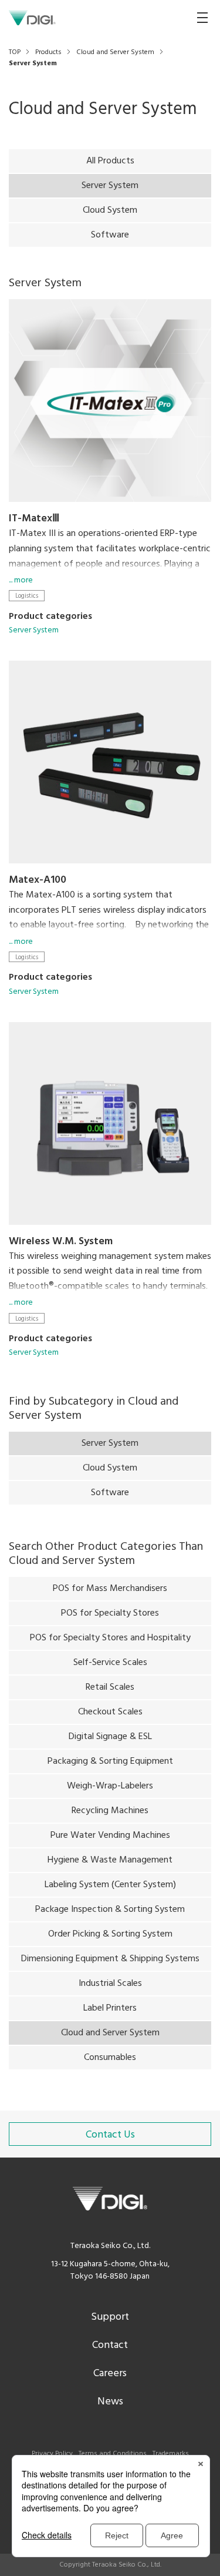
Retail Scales (110, 1687)
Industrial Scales (110, 1984)
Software (110, 235)
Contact (110, 2345)
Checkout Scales (110, 1712)
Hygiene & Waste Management (110, 1860)
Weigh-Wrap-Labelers (110, 1786)
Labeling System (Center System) (110, 1885)
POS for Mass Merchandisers (110, 1589)
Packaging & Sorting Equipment (110, 1761)
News (110, 2402)
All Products (110, 161)
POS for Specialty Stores (110, 1613)
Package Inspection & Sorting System (110, 1910)
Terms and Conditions (113, 2454)
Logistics (27, 596)
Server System (34, 630)
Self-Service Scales (110, 1663)
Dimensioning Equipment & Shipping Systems (110, 1959)
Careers (110, 2374)
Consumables (110, 2058)
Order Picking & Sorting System (110, 1934)
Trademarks (171, 2454)
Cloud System (110, 210)
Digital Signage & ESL (110, 1737)
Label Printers (110, 2008)
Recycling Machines (110, 1811)
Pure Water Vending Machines (110, 1835)
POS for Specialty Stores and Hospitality (110, 1638)
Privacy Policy (52, 2454)
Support (110, 2317)
